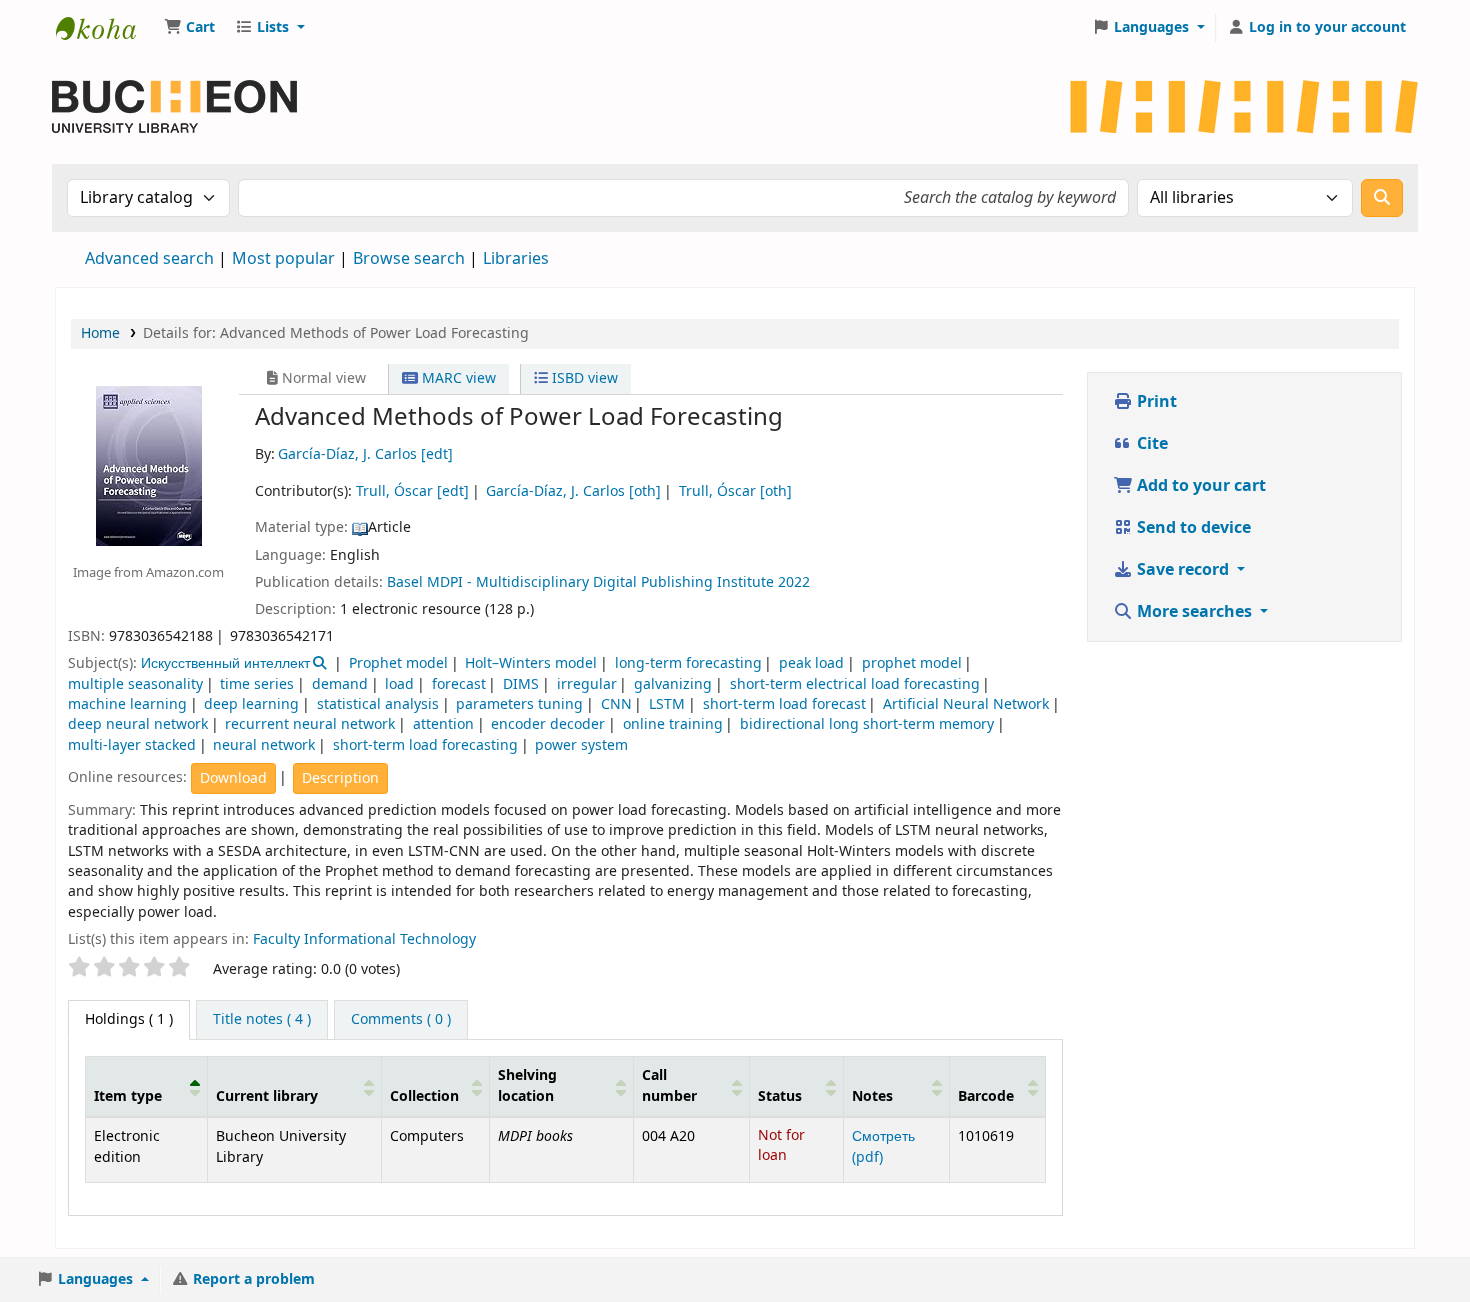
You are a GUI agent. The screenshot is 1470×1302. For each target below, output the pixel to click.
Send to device (1192, 528)
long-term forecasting (688, 663)
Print (1155, 402)
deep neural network (138, 724)
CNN (616, 704)
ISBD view (583, 378)
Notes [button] (872, 1096)
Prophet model (398, 663)
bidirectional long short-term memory (867, 724)
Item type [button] (128, 1096)
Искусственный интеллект (225, 663)
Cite (1150, 444)
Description (340, 778)
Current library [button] (267, 1096)
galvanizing (673, 684)
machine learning (127, 704)
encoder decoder (548, 724)
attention (443, 724)
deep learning (251, 704)
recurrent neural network (310, 724)
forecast (459, 684)
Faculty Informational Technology (364, 939)
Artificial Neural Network (966, 704)
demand (340, 684)
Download (233, 778)
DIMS (521, 684)
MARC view (457, 378)
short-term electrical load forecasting (855, 684)
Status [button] (780, 1096)
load (399, 684)
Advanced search (149, 259)
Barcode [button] (986, 1096)
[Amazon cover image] (148, 465)
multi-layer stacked (132, 745)
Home (100, 333)
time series (257, 684)
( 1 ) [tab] (129, 1019)
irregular (587, 684)
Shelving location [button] (527, 1086)
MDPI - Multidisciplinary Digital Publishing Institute (600, 582)
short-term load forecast (784, 704)
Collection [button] (424, 1096)
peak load (811, 663)
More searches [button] (1194, 612)
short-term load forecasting (425, 745)
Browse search (409, 259)
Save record (1183, 570)
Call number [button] (669, 1086)
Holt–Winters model (531, 663)
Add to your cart (1199, 486)
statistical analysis (378, 704)
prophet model (912, 663)
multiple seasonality (135, 684)
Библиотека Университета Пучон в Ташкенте (106, 28)
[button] (189, 28)
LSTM (667, 704)
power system (581, 745)
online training (673, 724)
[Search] (1382, 198)
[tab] (262, 1020)
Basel (405, 582)
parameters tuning (519, 704)
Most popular (283, 259)
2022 (794, 582)
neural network (264, 745)
